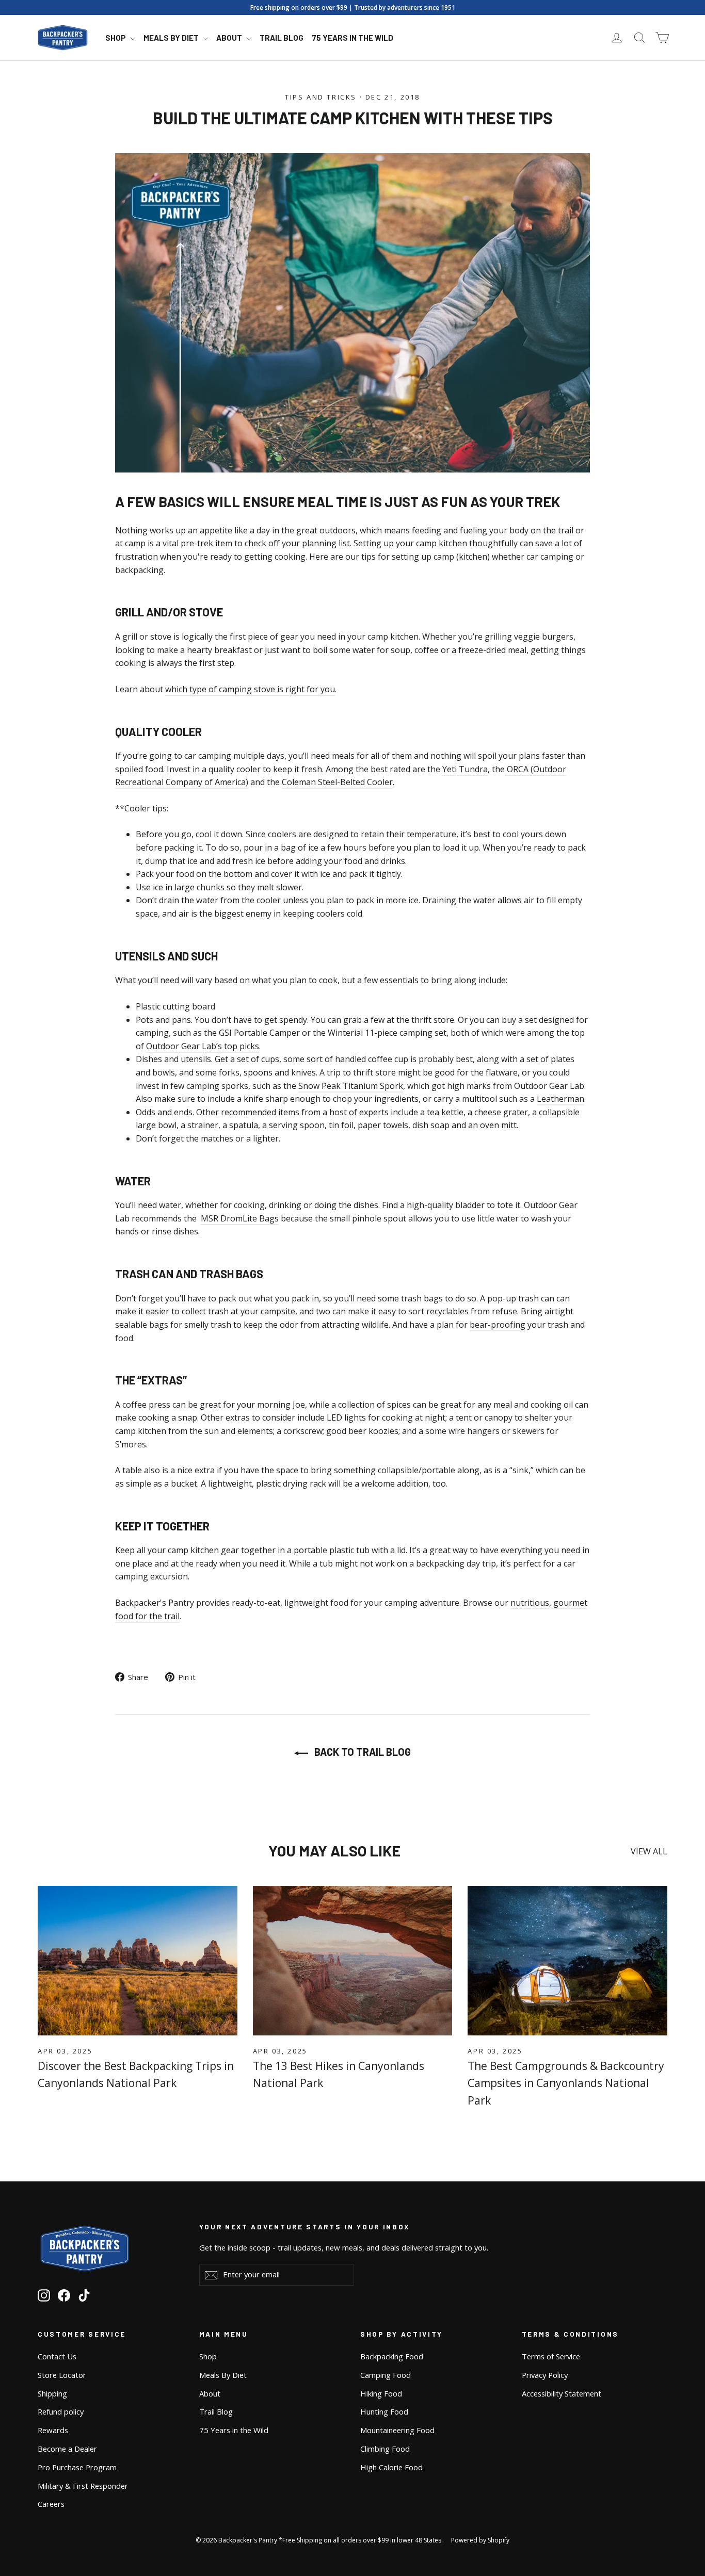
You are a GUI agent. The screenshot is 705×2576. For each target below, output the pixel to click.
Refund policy (61, 2411)
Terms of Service (551, 2356)
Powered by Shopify (480, 2540)
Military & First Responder (83, 2486)
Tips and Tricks (321, 97)
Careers (51, 2504)
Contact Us (57, 2356)
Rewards (53, 2430)
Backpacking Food (392, 2356)
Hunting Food (384, 2411)
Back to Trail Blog (362, 1752)
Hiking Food (381, 2393)
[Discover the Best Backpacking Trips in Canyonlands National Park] (138, 1961)
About (230, 38)
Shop (116, 38)
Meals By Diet (172, 38)
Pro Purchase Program (77, 2467)
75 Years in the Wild (352, 38)
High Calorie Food (391, 2467)
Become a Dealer (67, 2449)
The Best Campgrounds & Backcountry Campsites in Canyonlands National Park (566, 2083)
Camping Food (386, 2375)
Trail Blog (282, 38)
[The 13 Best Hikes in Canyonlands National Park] (353, 1961)
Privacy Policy (545, 2375)
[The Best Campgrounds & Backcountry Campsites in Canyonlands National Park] (567, 1961)
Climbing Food (385, 2449)
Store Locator (62, 2375)
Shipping (52, 2393)
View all (649, 1851)
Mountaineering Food (397, 2430)
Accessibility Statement (562, 2393)
